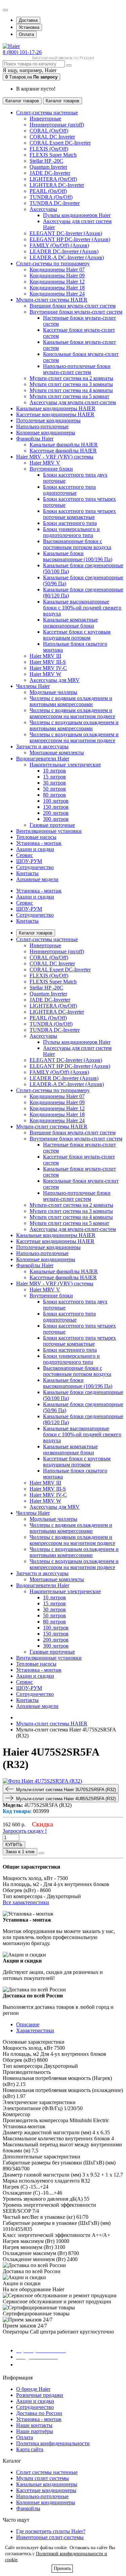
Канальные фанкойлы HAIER (64, 445)
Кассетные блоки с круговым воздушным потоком (77, 635)
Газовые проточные (52, 825)
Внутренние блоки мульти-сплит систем (76, 312)
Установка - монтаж (39, 891)
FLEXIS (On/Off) (49, 149)
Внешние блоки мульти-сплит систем (73, 306)
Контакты (27, 921)
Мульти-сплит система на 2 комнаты (71, 378)
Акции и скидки (35, 897)
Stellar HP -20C (46, 161)
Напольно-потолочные (42, 2496)
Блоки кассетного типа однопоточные (69, 490)
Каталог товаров (36, 933)
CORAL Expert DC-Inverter (60, 143)
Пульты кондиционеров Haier (77, 215)
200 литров (56, 813)
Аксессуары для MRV (55, 680)
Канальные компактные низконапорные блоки (70, 623)
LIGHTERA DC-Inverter (57, 185)
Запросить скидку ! (25, 1831)
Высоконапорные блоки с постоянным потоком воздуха (77, 544)
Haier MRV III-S (48, 662)
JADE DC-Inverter (50, 173)
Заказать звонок (39, 2365)
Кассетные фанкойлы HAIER (63, 451)
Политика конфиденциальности (53, 2443)
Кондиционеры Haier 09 (57, 276)
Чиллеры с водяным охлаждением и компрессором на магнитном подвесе (72, 713)
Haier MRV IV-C (48, 668)
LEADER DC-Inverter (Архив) (64, 251)
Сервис (25, 903)
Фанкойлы (28, 2508)
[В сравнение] (41, 1853)
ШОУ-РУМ (29, 909)
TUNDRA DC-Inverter (55, 203)
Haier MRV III (45, 656)
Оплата (26, 34)
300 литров (56, 819)
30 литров (54, 783)
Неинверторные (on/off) (57, 125)
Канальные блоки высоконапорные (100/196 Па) (78, 556)
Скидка (43, 1824)
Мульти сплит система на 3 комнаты (71, 384)
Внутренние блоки (51, 469)
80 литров (54, 795)
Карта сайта (30, 2449)
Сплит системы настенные (47, 2472)
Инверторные (45, 119)
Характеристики (35, 2030)
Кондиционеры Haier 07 (57, 270)
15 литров (54, 777)
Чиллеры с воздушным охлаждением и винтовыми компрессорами (74, 725)
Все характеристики (26, 1902)
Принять (62, 2568)
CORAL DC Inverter (52, 137)
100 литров (56, 801)
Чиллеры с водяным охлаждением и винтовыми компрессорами (71, 701)
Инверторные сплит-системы (50, 2537)
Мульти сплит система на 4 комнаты (71, 390)
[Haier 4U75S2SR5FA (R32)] (42, 1781)
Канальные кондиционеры (47, 2484)
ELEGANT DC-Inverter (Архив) (66, 233)
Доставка (28, 20)
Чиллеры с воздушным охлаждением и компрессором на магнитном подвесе (74, 737)
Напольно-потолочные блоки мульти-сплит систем (77, 369)
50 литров (54, 789)
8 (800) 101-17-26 (22, 52)
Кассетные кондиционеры (46, 2490)
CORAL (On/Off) (49, 131)
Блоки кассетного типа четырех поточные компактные (79, 514)
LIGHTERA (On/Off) (53, 179)
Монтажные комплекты (57, 753)
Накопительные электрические (65, 765)
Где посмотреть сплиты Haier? (51, 2531)
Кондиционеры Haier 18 (57, 288)
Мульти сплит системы (43, 2478)
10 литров (54, 771)
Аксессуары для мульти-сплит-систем (73, 402)
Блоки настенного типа (70, 523)
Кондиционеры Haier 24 (57, 294)
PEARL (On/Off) (48, 191)
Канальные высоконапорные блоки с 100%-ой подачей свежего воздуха (82, 608)
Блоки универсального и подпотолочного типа (71, 532)
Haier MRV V (45, 463)
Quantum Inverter (48, 167)
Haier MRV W (45, 674)
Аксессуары (43, 209)
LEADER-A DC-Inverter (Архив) (67, 257)
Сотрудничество (35, 915)
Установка (29, 27)
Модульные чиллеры (53, 692)
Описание (28, 2024)
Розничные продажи (40, 2395)
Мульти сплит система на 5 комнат (69, 396)
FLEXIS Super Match (53, 155)
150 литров (56, 807)
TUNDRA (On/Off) (51, 197)
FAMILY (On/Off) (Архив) (59, 245)
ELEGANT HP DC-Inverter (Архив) (70, 239)
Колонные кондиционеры (46, 2502)
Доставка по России (39, 2413)
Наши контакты (34, 2425)
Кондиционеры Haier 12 (57, 282)
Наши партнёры (35, 2431)
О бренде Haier (33, 2389)
